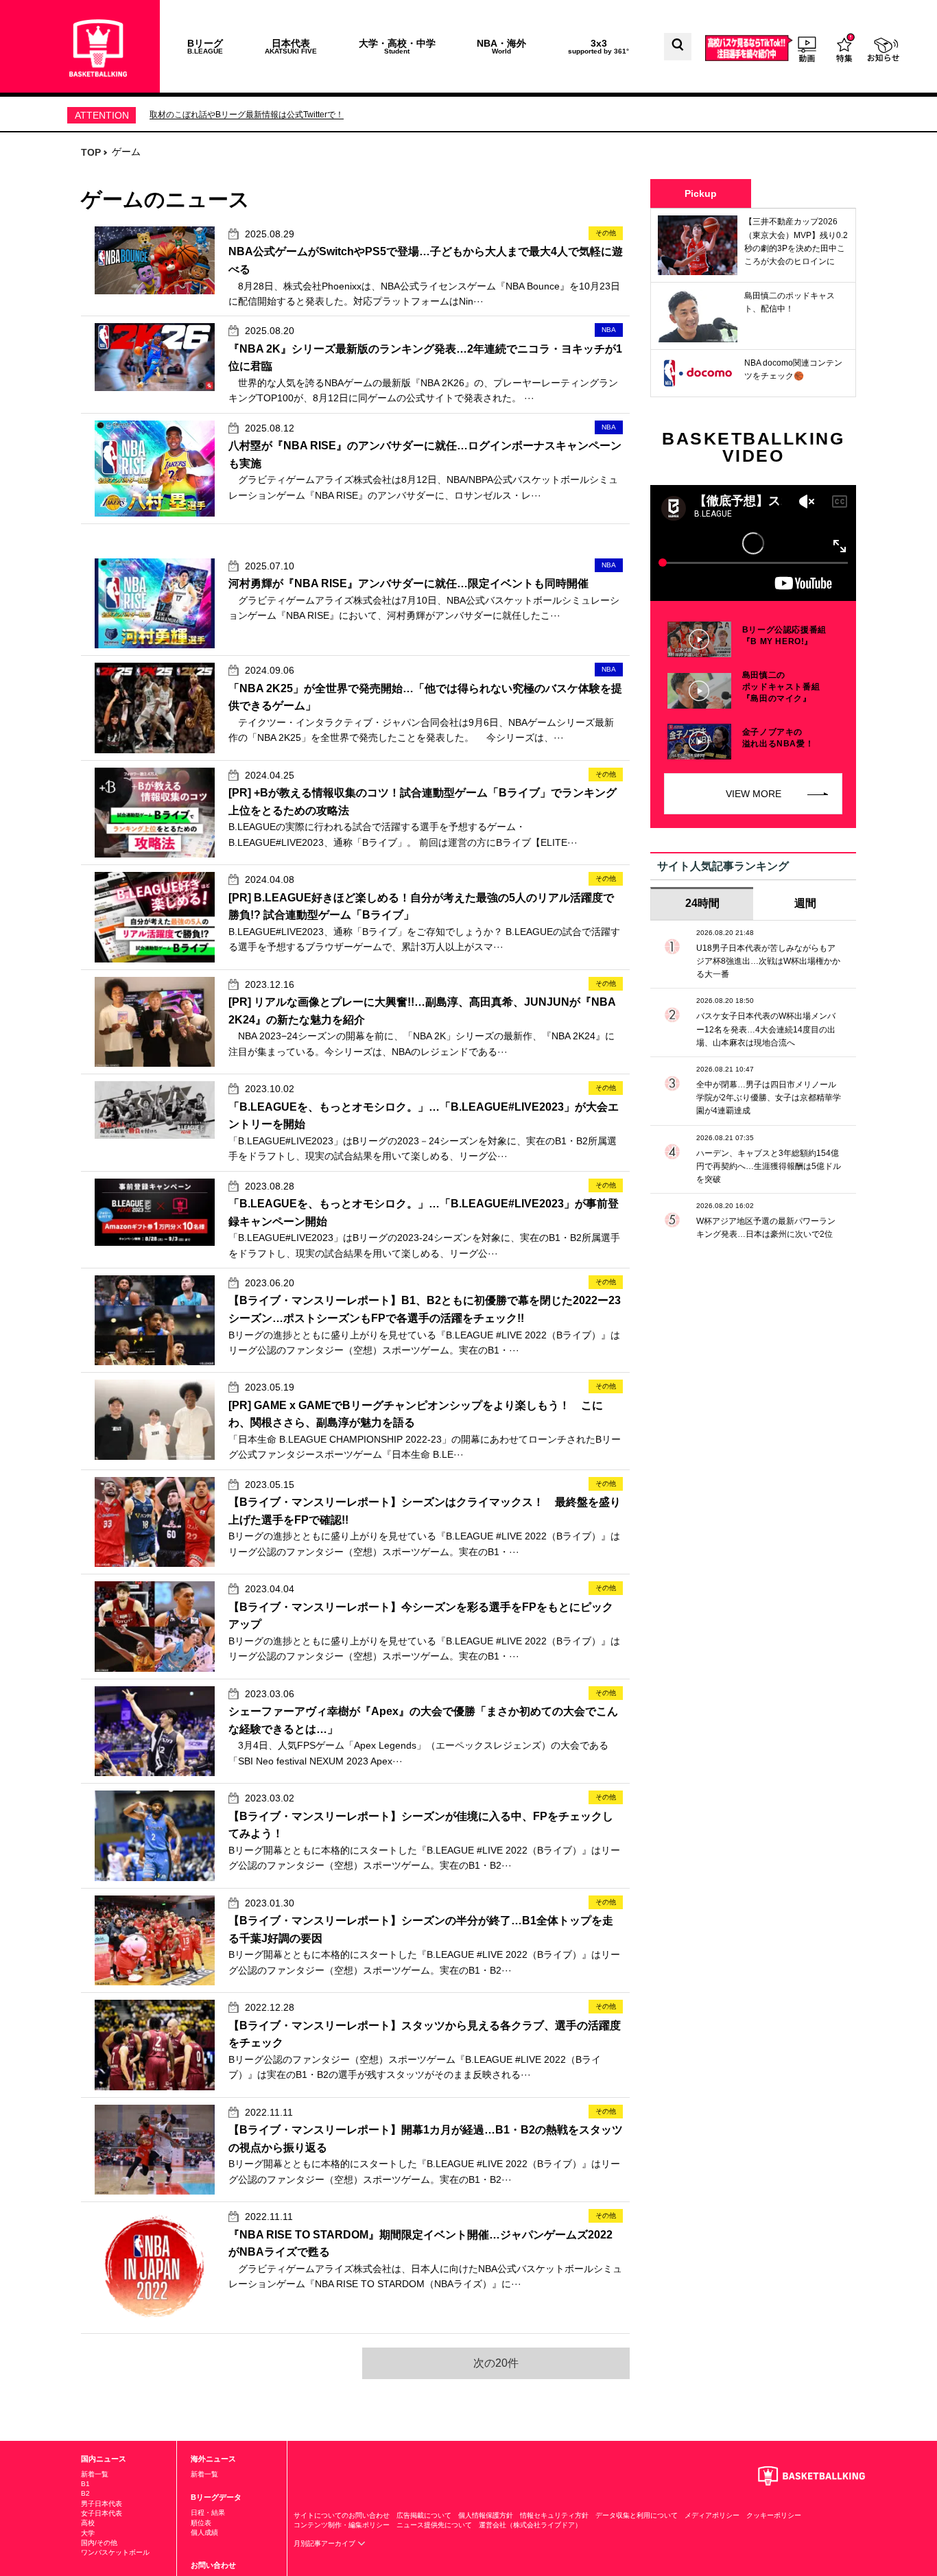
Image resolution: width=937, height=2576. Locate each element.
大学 (88, 2533)
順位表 (201, 2523)
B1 (85, 2484)
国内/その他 (99, 2543)
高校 (88, 2523)
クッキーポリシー (774, 2515)
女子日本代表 (102, 2513)
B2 (85, 2493)
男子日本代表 (102, 2504)
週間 (805, 903)
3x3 (598, 46)
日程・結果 (208, 2513)
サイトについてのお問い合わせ (342, 2515)
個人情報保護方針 (486, 2515)
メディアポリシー (712, 2515)
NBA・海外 (501, 46)
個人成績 (204, 2532)
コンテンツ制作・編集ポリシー (342, 2525)
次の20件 (496, 2363)
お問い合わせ (213, 2565)
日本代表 (291, 46)
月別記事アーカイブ (325, 2543)
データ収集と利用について (637, 2515)
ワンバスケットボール (115, 2552)
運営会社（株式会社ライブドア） (530, 2525)
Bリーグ (205, 46)
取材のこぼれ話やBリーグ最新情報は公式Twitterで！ (247, 115)
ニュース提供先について (434, 2525)
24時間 (702, 903)
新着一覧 (95, 2474)
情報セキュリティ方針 (554, 2515)
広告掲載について (424, 2515)
